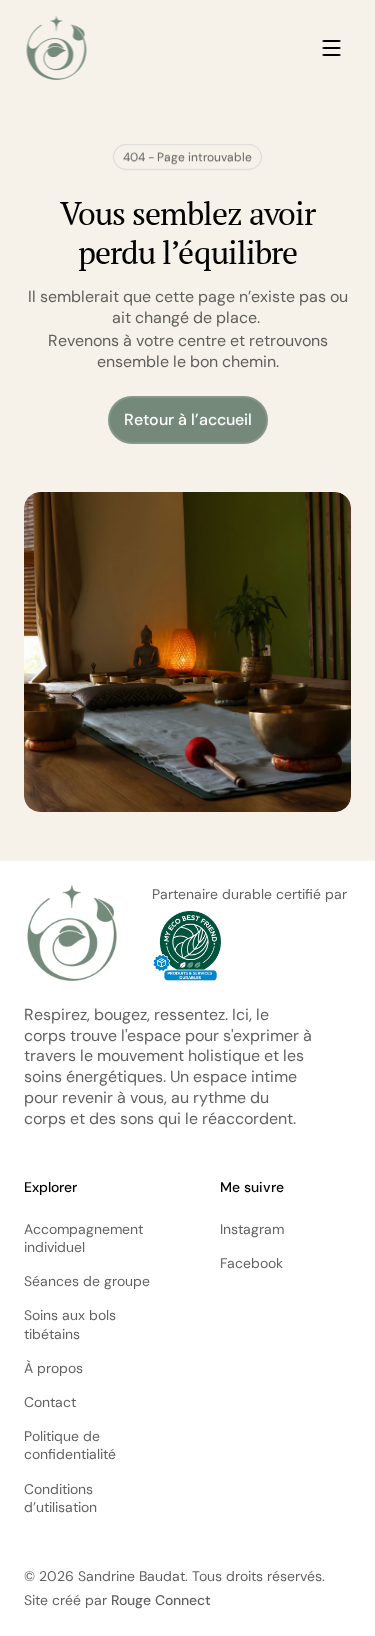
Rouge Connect (161, 1600)
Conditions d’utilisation (60, 1498)
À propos (53, 1368)
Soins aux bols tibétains (72, 1324)
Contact (50, 1402)
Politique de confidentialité (70, 1445)
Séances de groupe (87, 1281)
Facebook (251, 1263)
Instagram (252, 1229)
